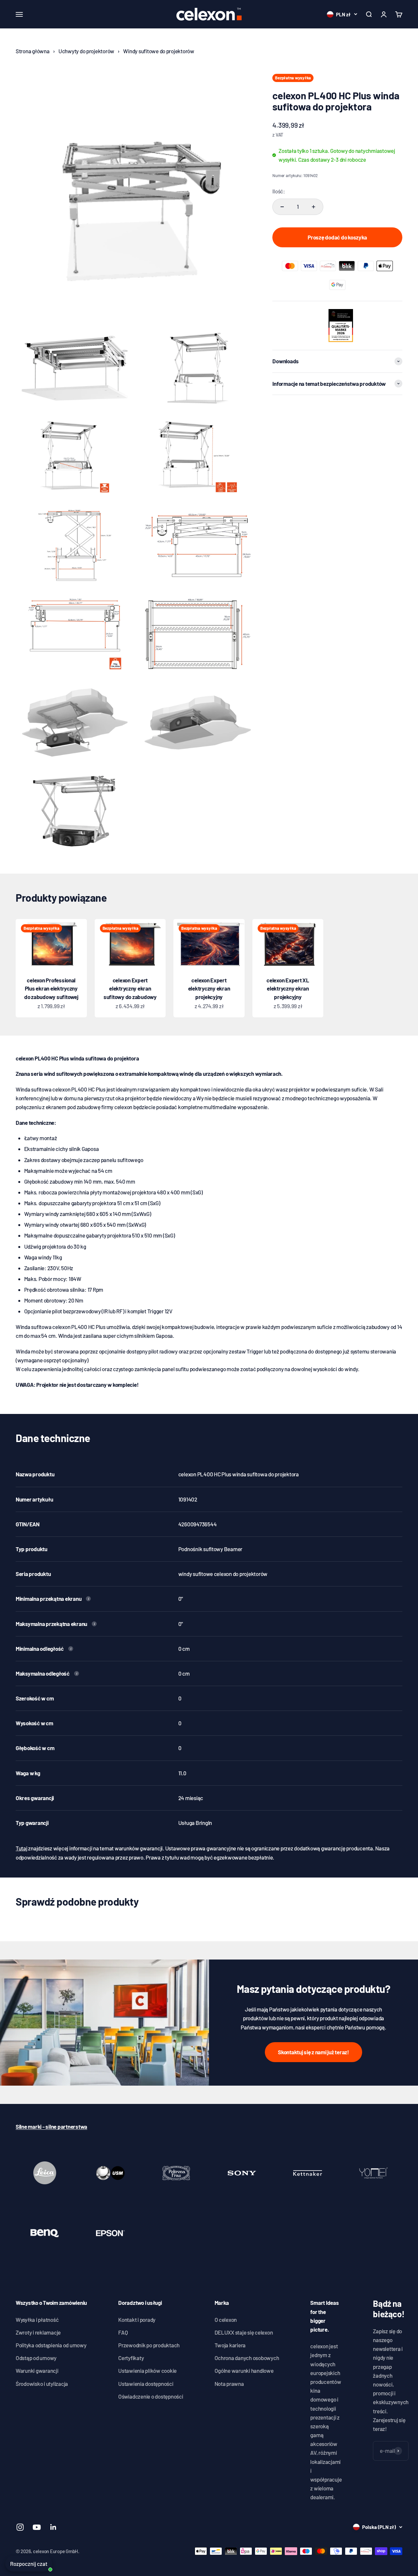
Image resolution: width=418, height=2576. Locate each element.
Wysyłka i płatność (37, 2320)
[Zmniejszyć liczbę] (282, 207)
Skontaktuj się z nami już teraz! (313, 2052)
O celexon (226, 2320)
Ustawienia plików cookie (147, 2371)
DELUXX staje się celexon (244, 2332)
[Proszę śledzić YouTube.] (37, 2527)
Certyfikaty (131, 2358)
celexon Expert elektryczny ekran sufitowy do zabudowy (130, 988)
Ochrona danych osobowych (247, 2358)
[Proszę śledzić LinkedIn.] (53, 2527)
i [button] (88, 1599)
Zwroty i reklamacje (38, 2332)
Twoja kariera (230, 2345)
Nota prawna (229, 2384)
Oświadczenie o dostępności (151, 2396)
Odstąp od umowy (36, 2358)
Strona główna (33, 51)
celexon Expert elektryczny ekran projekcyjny (209, 988)
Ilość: (279, 191)
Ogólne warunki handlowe (244, 2371)
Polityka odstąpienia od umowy (51, 2345)
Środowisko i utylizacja (42, 2384)
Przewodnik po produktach (149, 2345)
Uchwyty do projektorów (86, 51)
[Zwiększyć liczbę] (313, 207)
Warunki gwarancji (37, 2371)
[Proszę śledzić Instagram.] (20, 2527)
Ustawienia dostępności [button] (146, 2384)
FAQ (123, 2332)
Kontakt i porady (137, 2320)
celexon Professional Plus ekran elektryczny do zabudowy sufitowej (51, 988)
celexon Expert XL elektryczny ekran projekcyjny (288, 988)
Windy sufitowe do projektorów (159, 51)
